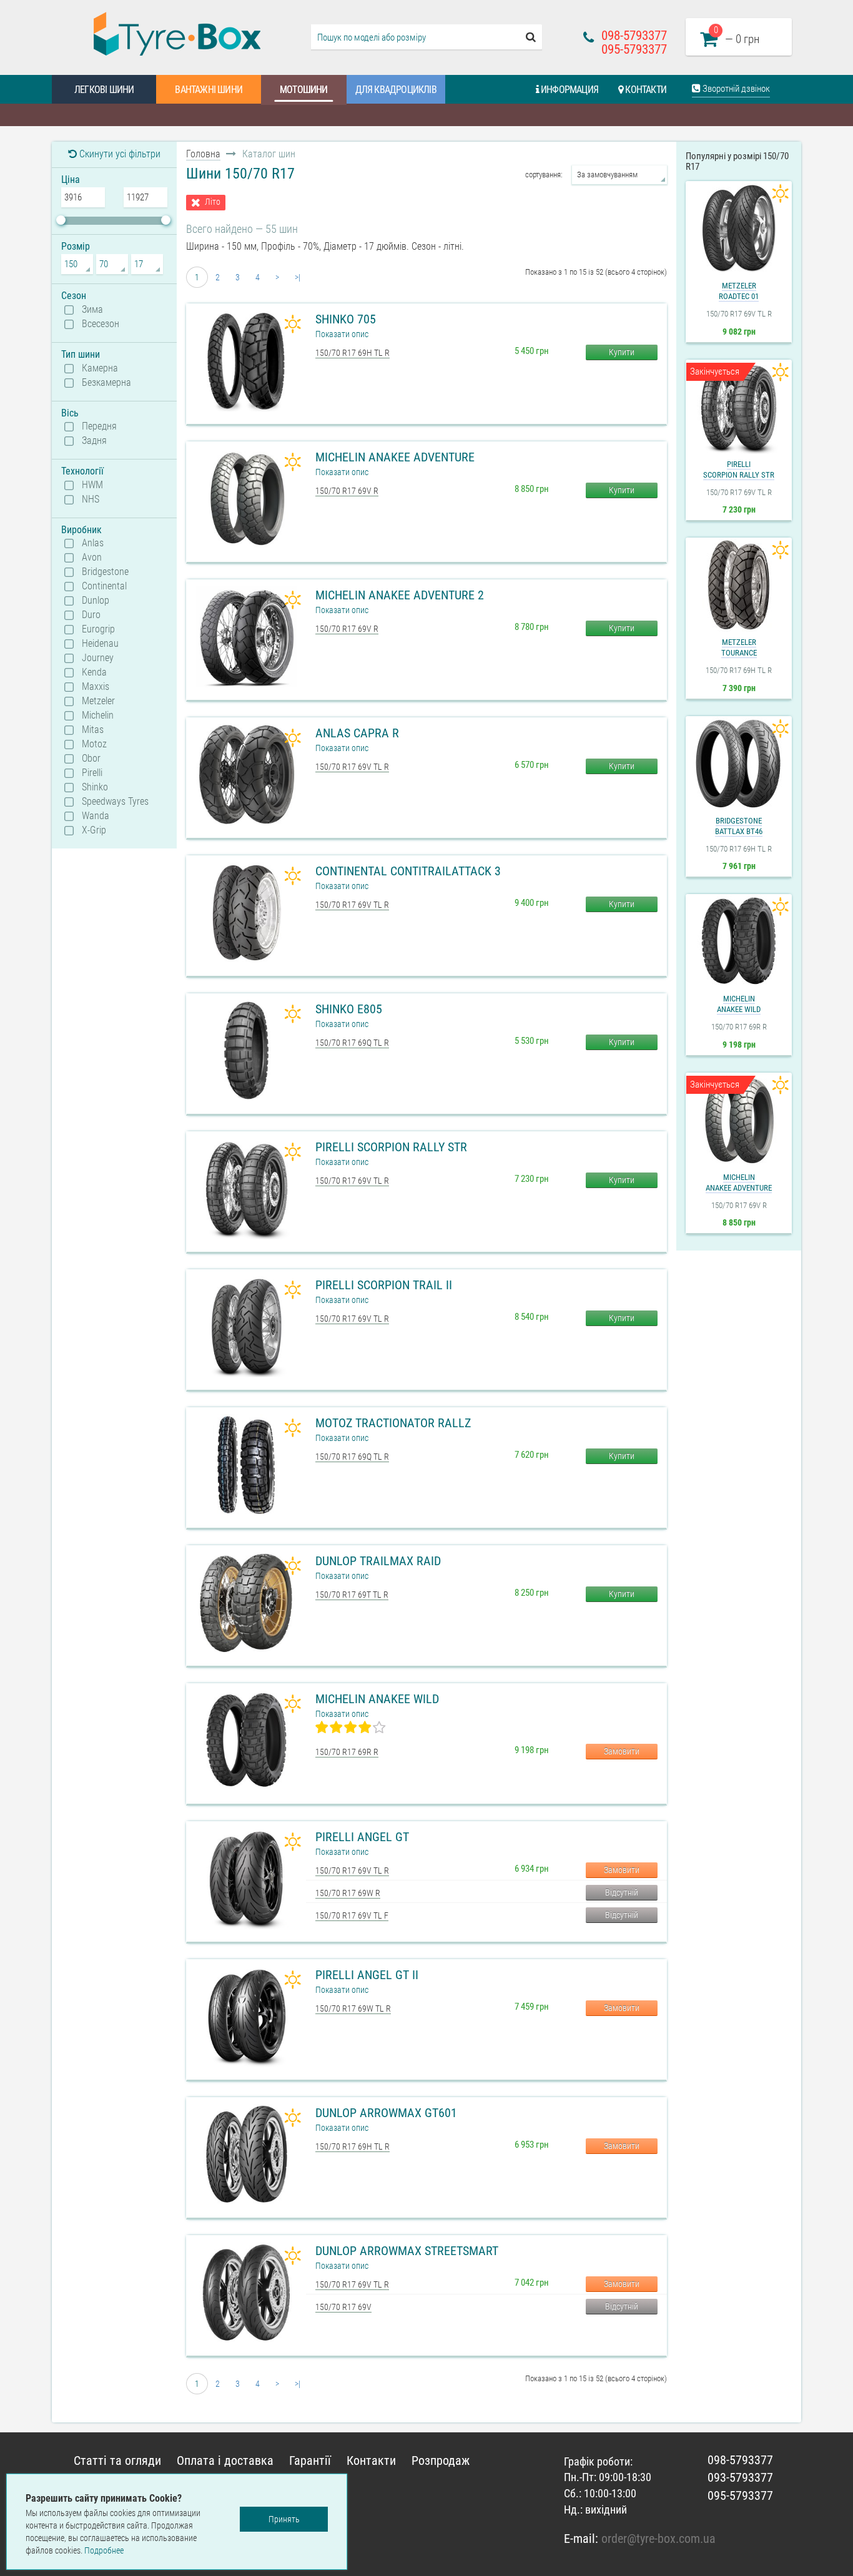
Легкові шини (104, 90)
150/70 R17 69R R (347, 1752)
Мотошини (304, 90)
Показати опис (342, 334)
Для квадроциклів (396, 90)
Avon (92, 558)
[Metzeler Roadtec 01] (739, 229)
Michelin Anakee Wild (377, 1699)
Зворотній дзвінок (735, 89)
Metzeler (98, 701)
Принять (284, 2519)
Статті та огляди (117, 2460)
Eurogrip (98, 629)
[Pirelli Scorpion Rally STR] (739, 407)
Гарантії (310, 2460)
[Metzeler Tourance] (739, 585)
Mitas (93, 730)
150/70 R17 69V (343, 2307)
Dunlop (96, 601)
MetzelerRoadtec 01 (739, 291)
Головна (203, 154)
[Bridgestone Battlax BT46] (739, 764)
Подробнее (104, 2550)
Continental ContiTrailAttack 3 (408, 871)
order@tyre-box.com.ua (658, 2539)
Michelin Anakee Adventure (395, 457)
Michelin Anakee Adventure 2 (400, 595)
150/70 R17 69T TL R (352, 1595)
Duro (91, 615)
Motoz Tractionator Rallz (393, 1423)
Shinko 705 (346, 319)
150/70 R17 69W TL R (353, 2008)
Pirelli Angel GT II (367, 1975)
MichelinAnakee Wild (739, 1004)
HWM (92, 485)
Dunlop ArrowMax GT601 (386, 2113)
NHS (91, 499)
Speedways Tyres (115, 802)
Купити (622, 352)
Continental (104, 586)
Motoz (94, 744)
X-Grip (94, 830)
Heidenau (100, 644)
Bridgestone (105, 572)
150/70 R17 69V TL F (352, 1915)
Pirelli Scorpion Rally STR (391, 1147)
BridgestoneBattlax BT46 (739, 826)
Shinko (95, 787)
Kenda (94, 672)
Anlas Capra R (357, 733)
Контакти (645, 90)
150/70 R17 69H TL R (353, 353)
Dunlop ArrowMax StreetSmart (407, 2251)
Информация (569, 90)
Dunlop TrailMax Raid (378, 1561)
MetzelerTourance (739, 647)
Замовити (622, 1751)
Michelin (98, 715)
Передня (99, 426)
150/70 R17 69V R (347, 491)
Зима (92, 310)
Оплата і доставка (225, 2460)
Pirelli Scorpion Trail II (384, 1285)
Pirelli (92, 773)
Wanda (96, 816)
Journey (98, 658)
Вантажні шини (209, 90)
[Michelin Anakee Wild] (739, 941)
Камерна (100, 368)
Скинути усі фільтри (119, 154)
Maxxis (96, 687)
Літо (213, 202)
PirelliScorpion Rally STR (739, 469)
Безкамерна (106, 383)
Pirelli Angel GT (362, 1837)
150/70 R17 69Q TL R (352, 1043)
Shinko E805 (349, 1009)
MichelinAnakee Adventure (739, 1182)
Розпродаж (441, 2460)
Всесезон (101, 324)
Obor (91, 759)
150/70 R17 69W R (348, 1893)
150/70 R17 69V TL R (352, 767)
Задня (94, 441)
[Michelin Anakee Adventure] (739, 1120)
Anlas (93, 543)
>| (298, 277)
